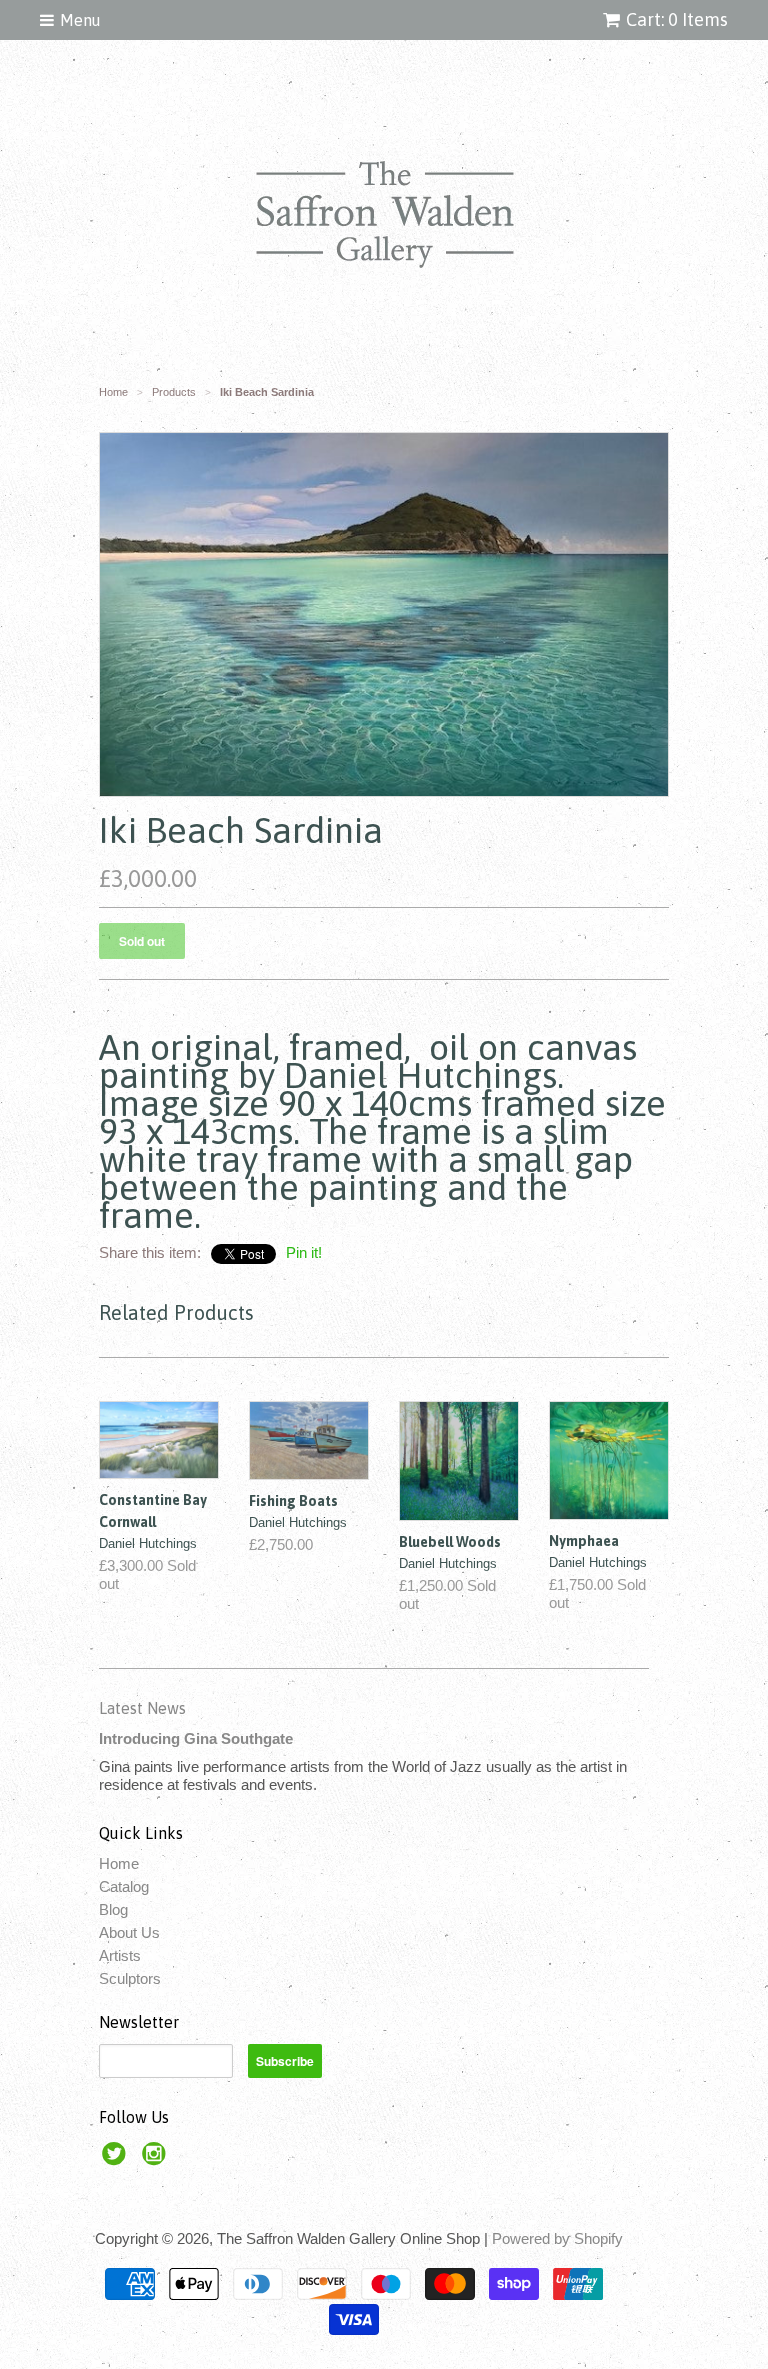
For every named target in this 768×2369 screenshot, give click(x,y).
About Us (129, 1932)
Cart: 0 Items (677, 19)
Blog (113, 1909)
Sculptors (130, 1978)
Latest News (142, 1708)
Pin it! (304, 1252)
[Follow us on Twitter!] (117, 2159)
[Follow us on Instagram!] (157, 2159)
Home (119, 1863)
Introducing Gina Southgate (196, 1738)
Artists (120, 1955)
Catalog (124, 1886)
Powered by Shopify (557, 2238)
